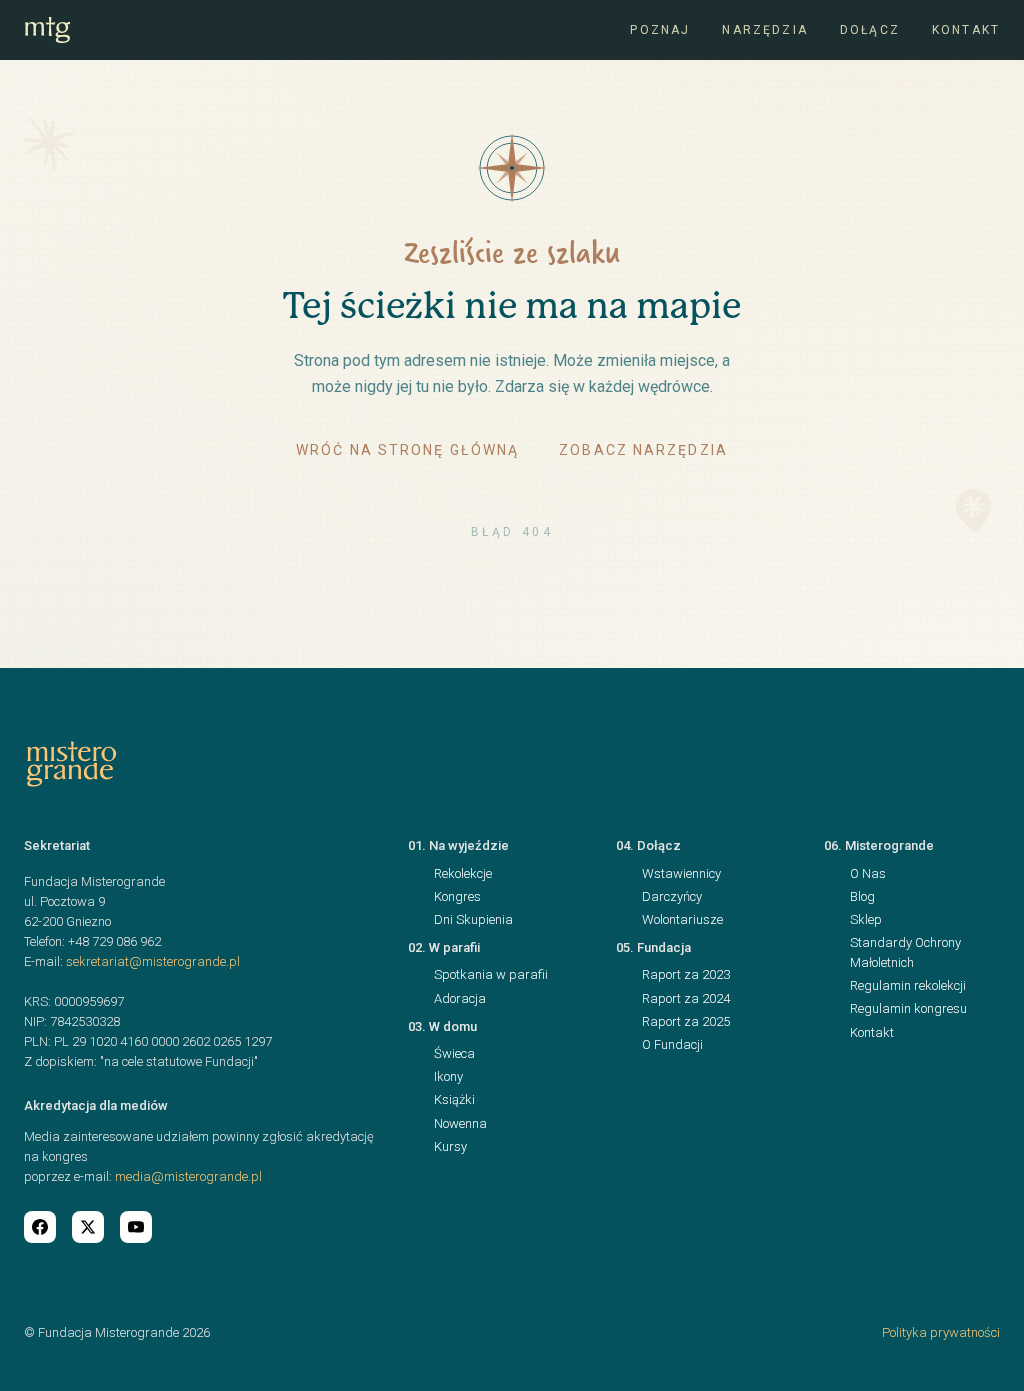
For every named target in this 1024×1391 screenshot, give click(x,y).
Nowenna (460, 1123)
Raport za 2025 (686, 1021)
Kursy (450, 1146)
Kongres (457, 896)
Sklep (866, 919)
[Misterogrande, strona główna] (47, 30)
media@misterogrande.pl (188, 1176)
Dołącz (870, 30)
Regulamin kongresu (908, 1008)
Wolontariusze (682, 919)
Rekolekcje (463, 873)
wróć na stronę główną (407, 450)
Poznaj (660, 30)
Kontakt (966, 30)
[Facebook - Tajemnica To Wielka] (40, 1227)
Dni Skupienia (473, 919)
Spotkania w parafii (491, 974)
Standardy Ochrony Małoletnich (905, 952)
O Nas (868, 873)
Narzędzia (764, 30)
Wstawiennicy (681, 873)
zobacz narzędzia (643, 450)
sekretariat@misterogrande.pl (153, 961)
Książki (454, 1099)
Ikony (448, 1076)
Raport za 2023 (686, 974)
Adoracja (460, 998)
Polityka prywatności (941, 1332)
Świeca (454, 1053)
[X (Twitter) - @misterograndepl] (88, 1227)
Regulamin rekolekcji (908, 985)
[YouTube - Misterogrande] (136, 1227)
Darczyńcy (672, 896)
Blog (862, 896)
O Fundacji (672, 1044)
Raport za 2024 (686, 998)
